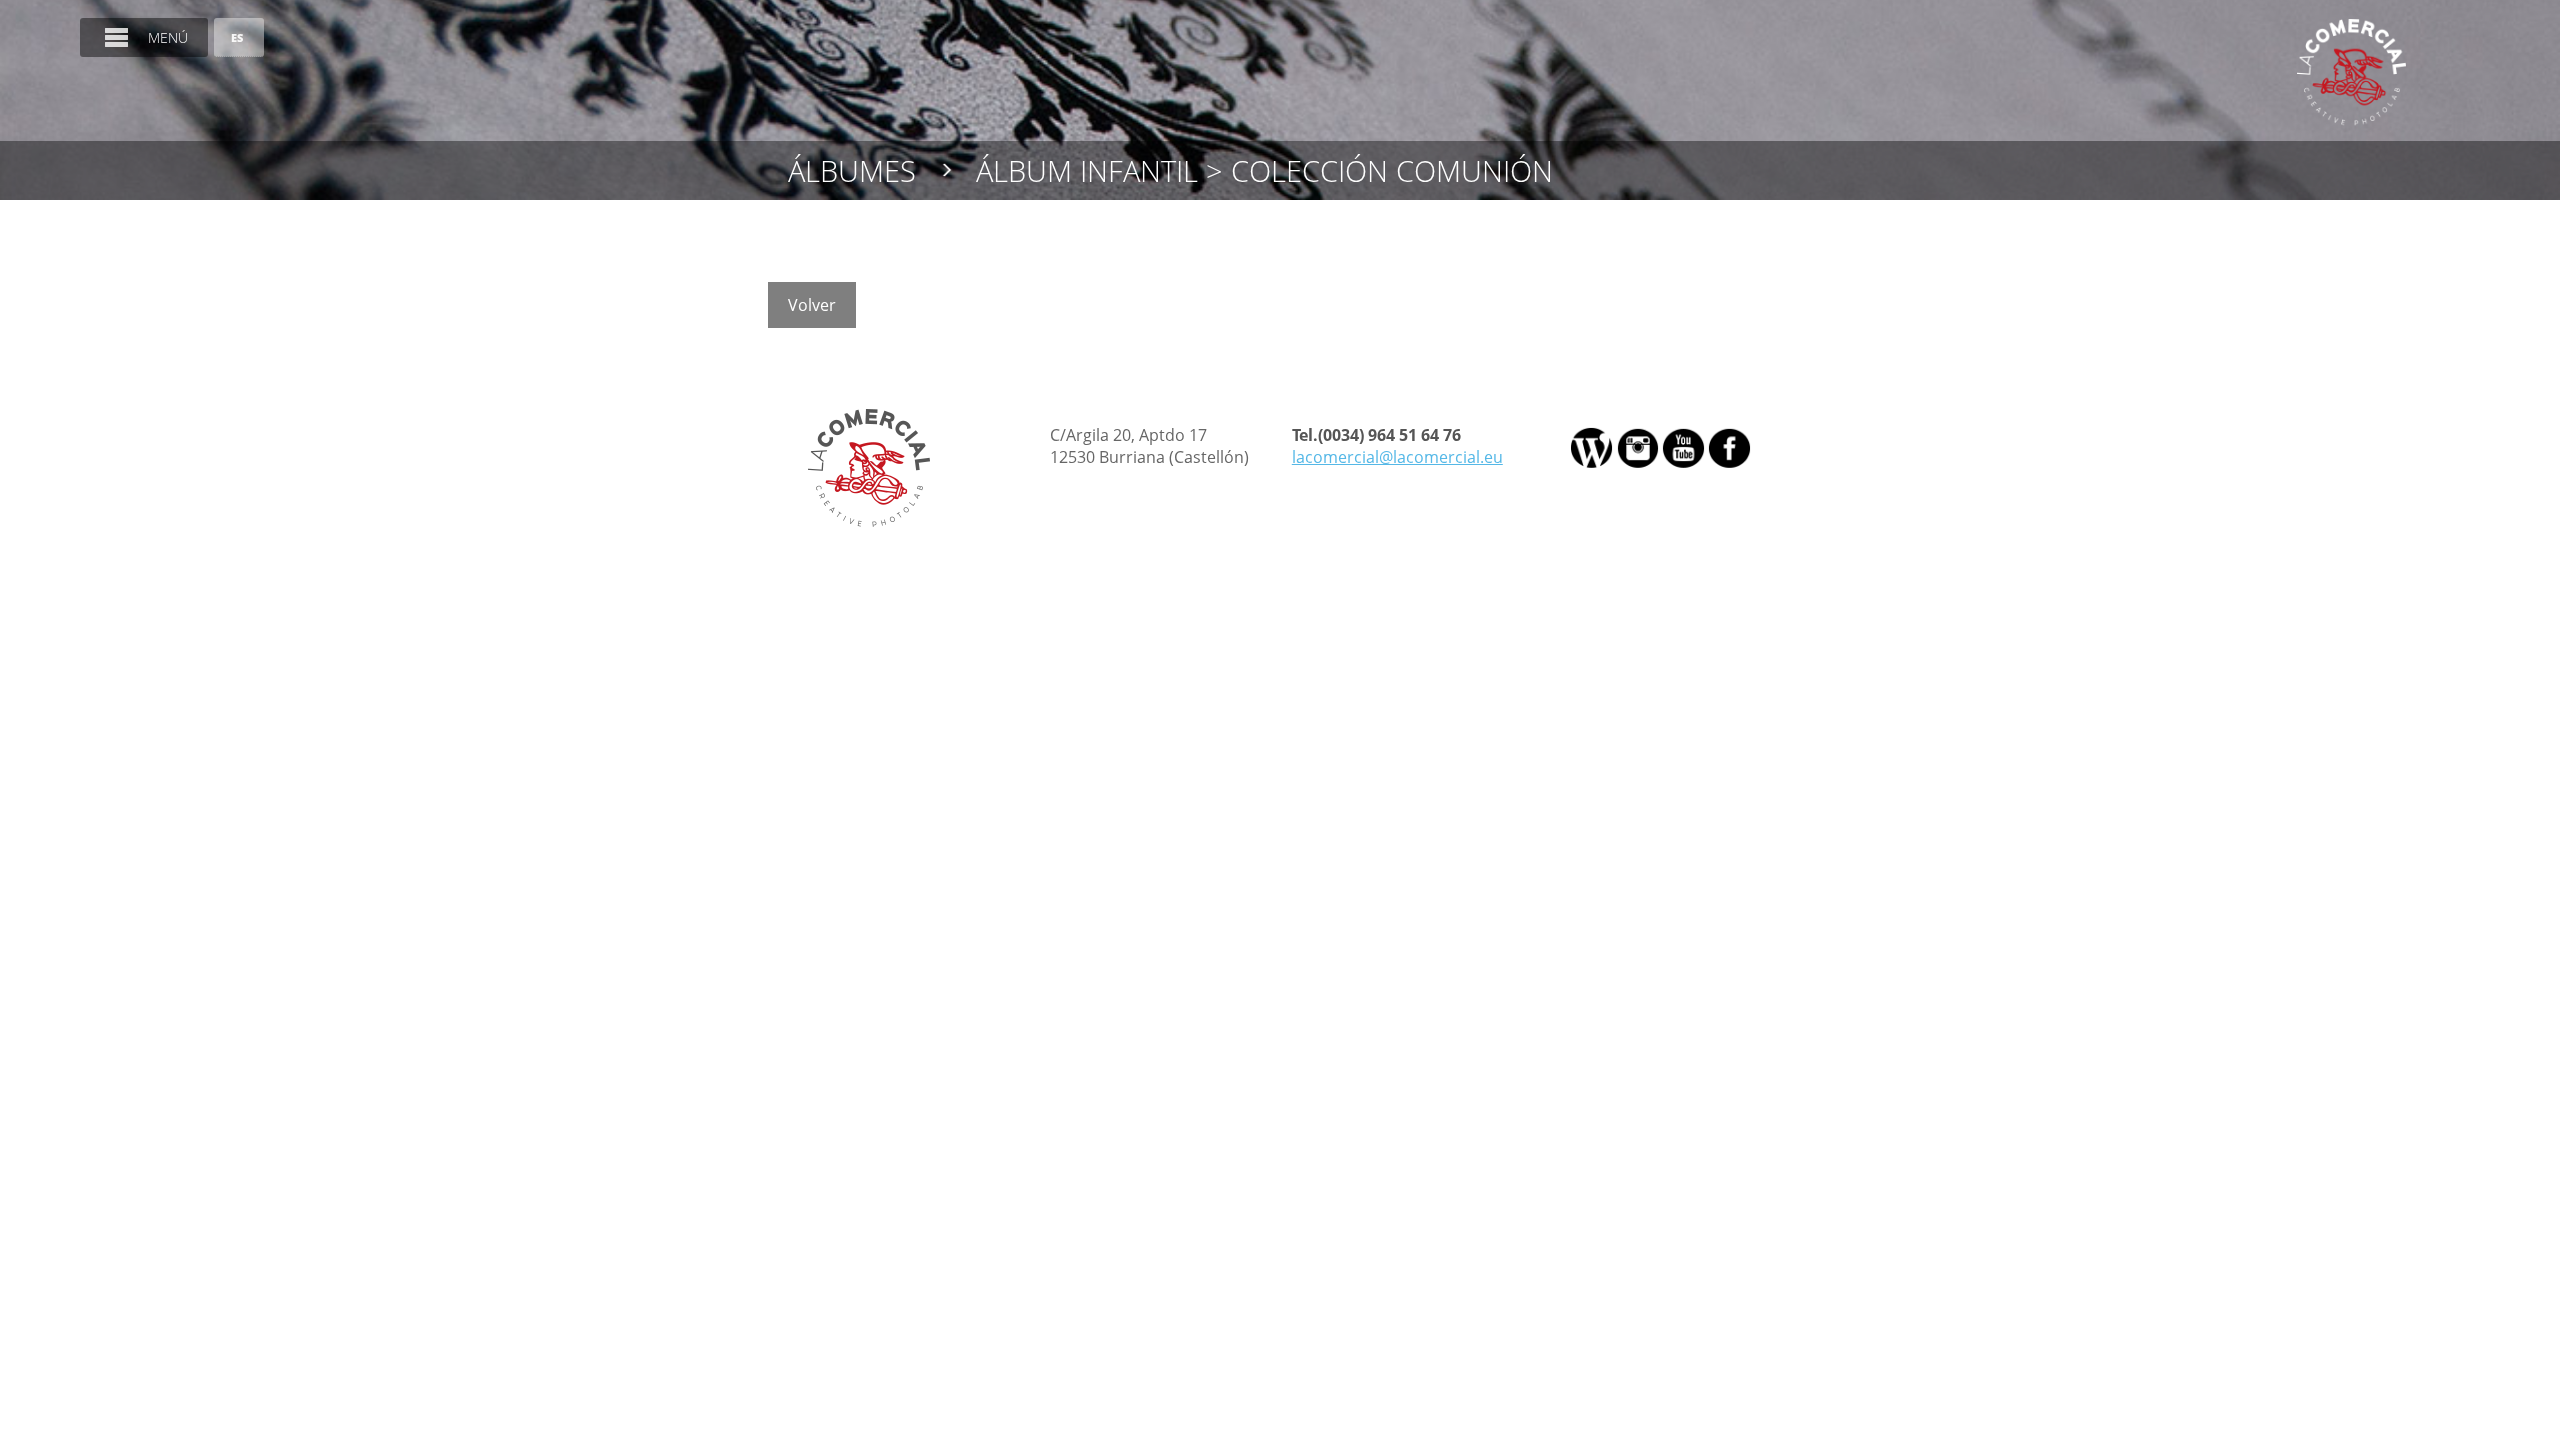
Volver (812, 305)
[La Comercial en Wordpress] (1592, 448)
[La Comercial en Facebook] (1729, 448)
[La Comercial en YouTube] (1683, 448)
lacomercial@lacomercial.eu (1397, 457)
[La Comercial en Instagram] (1638, 448)
